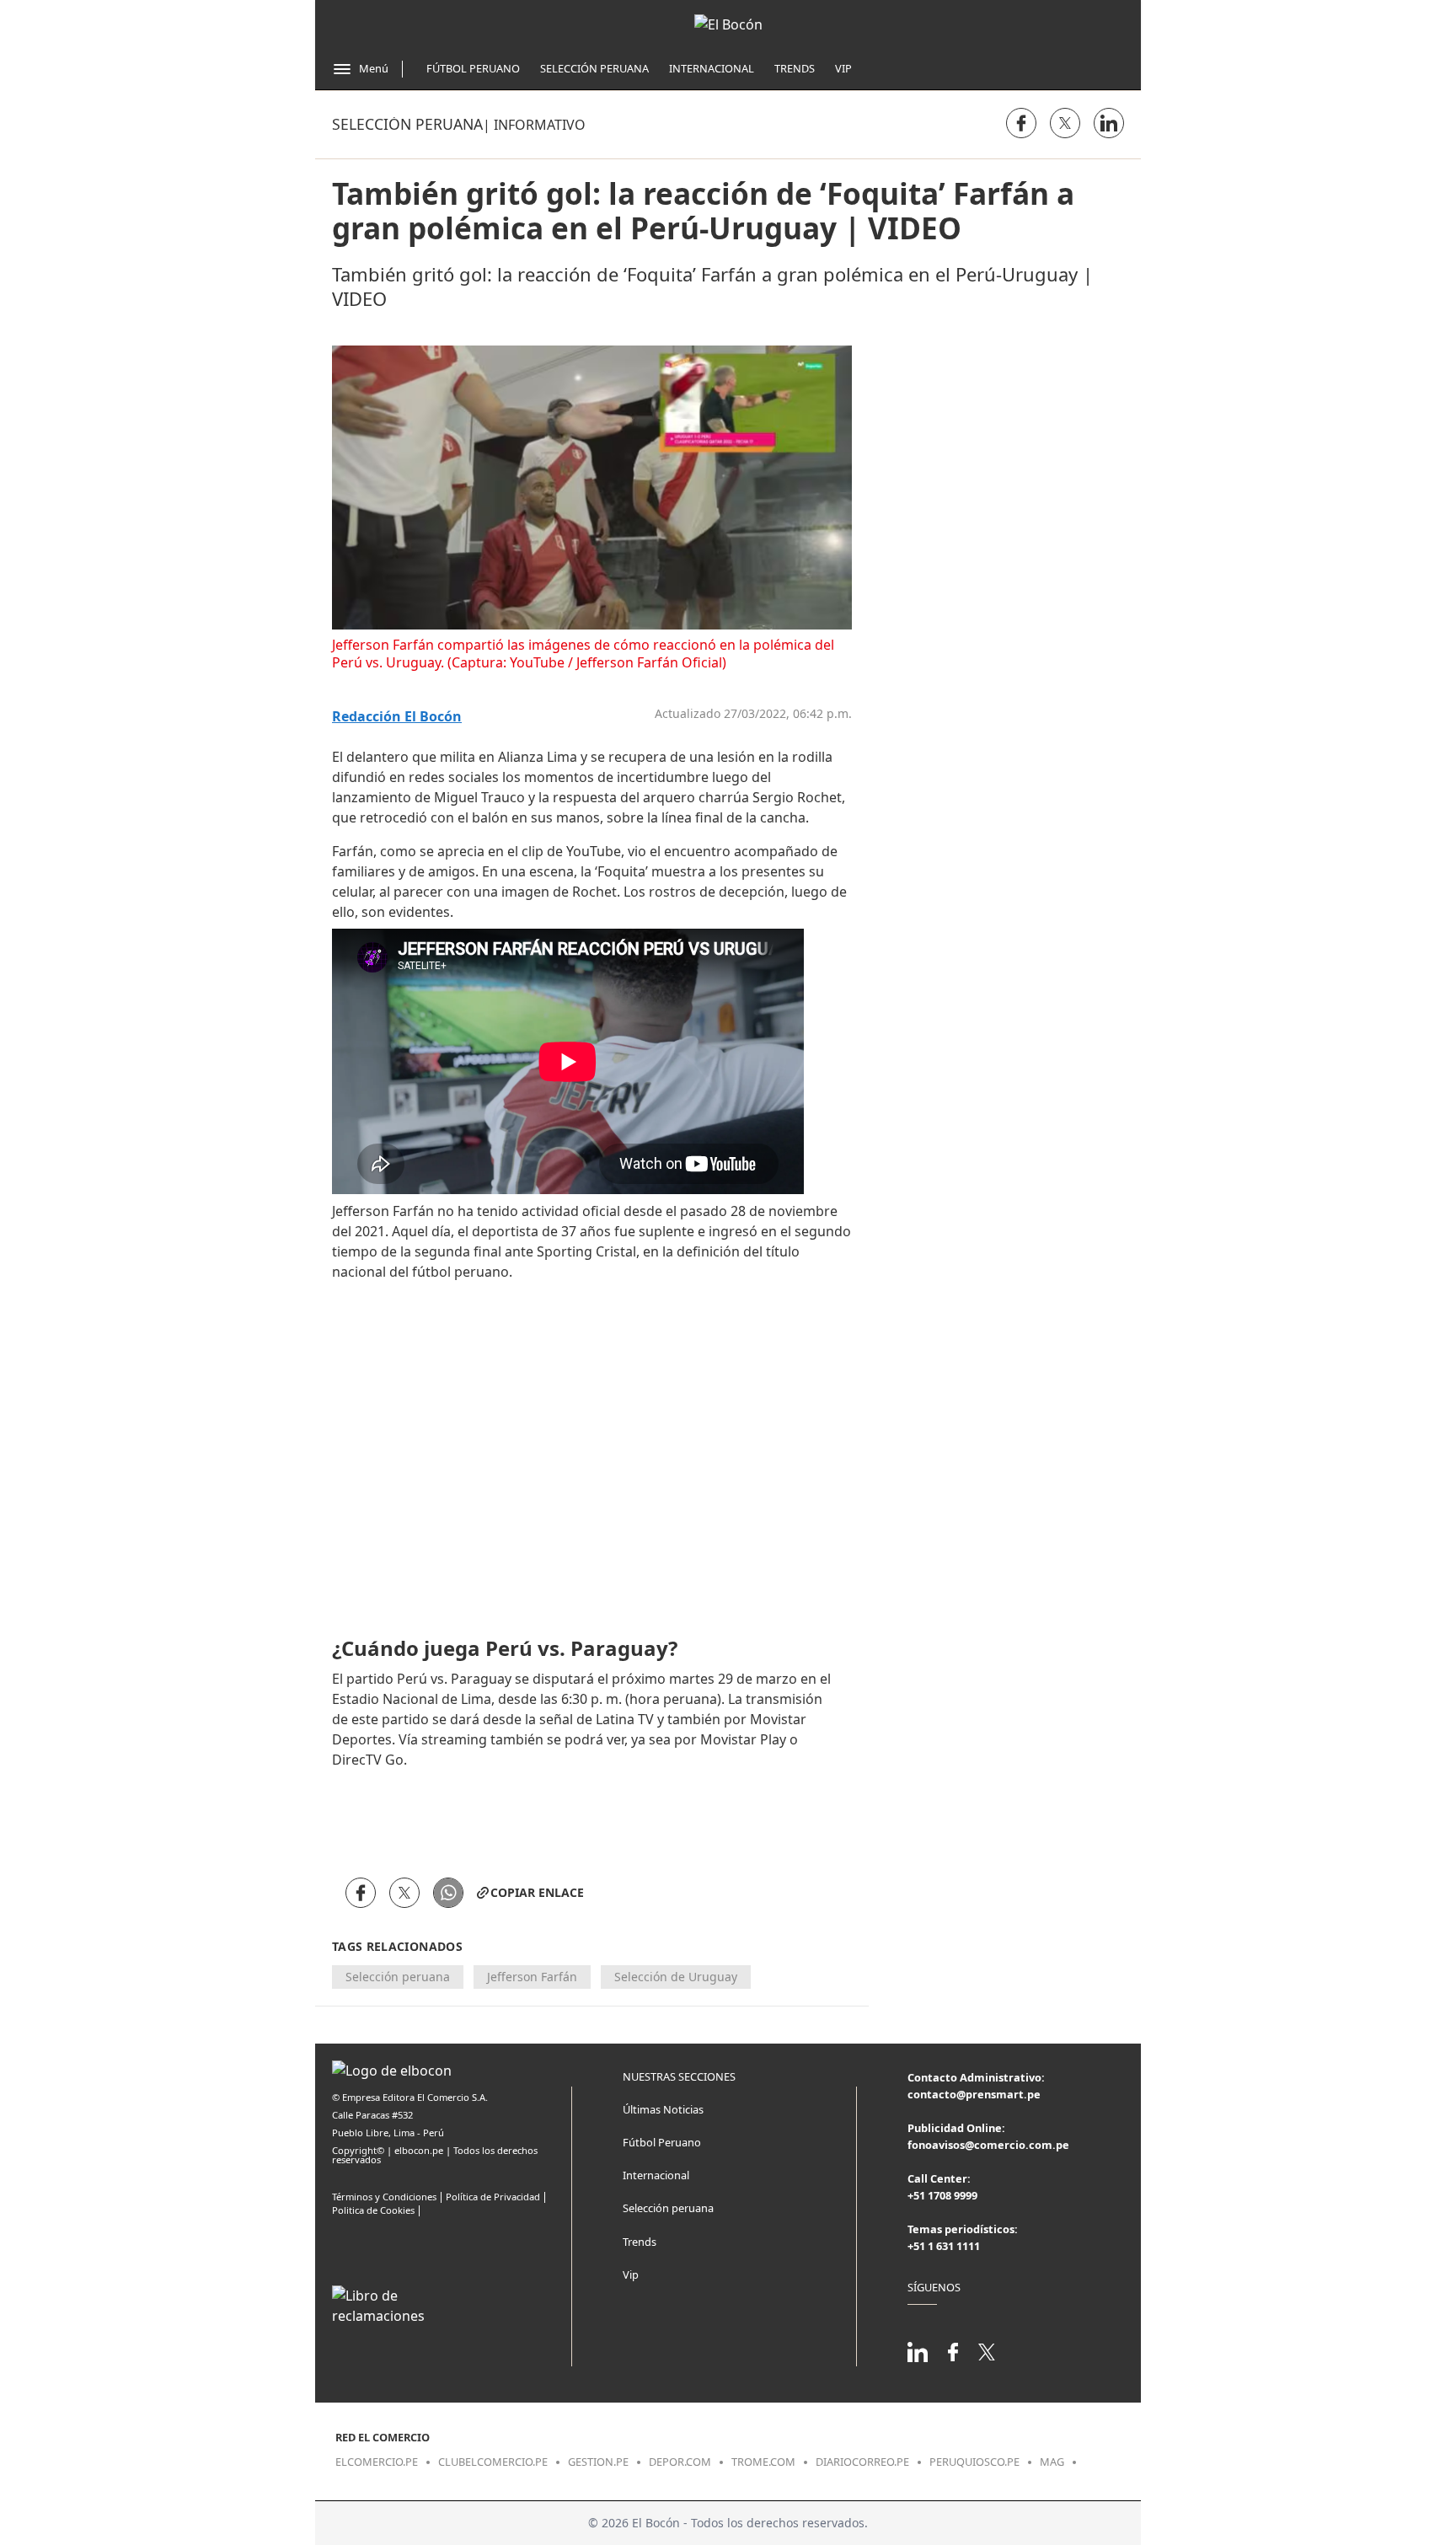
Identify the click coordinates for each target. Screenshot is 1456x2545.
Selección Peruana (594, 68)
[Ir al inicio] (728, 24)
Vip (843, 68)
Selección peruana (407, 124)
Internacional (712, 68)
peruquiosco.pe (974, 2462)
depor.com (680, 2462)
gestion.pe (598, 2462)
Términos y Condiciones (384, 2197)
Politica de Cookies (373, 2210)
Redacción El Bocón (397, 717)
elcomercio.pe (377, 2462)
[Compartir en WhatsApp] (448, 1893)
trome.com (763, 2462)
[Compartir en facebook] (1021, 123)
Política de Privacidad (493, 2197)
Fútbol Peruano (473, 68)
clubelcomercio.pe (493, 2462)
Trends (795, 68)
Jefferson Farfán (532, 1977)
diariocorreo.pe (862, 2462)
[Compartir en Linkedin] (1109, 123)
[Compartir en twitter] (1065, 123)
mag (1052, 2462)
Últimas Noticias (663, 2109)
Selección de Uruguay (676, 1977)
